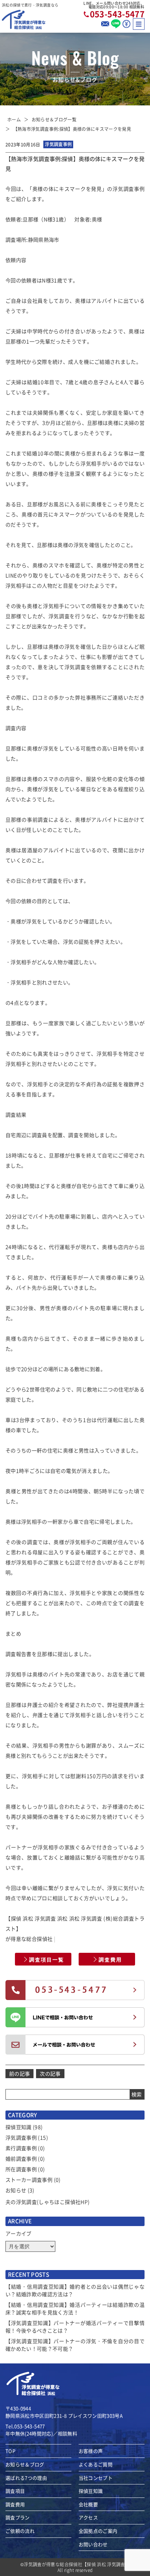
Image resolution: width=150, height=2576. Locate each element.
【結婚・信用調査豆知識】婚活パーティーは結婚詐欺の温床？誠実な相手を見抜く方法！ (75, 2308)
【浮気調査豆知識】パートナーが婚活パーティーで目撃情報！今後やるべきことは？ (75, 2327)
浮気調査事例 (21, 2137)
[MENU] (139, 24)
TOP (10, 2451)
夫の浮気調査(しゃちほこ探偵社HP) (48, 2202)
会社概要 (88, 2504)
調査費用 (110, 1959)
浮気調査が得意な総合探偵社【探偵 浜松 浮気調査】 (77, 2564)
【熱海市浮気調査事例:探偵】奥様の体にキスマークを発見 (72, 129)
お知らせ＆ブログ (25, 2464)
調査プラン (18, 2517)
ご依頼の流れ (20, 2531)
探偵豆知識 (19, 2127)
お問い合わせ (93, 2544)
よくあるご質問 (96, 2464)
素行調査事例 (21, 2148)
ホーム (14, 119)
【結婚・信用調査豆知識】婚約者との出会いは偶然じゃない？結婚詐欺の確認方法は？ (75, 2290)
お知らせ (16, 2190)
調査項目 (15, 2491)
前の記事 (19, 2073)
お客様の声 (91, 2451)
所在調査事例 (21, 2169)
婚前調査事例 (21, 2158)
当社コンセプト (96, 2478)
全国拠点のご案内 (98, 2531)
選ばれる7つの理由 (26, 2478)
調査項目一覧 (47, 1959)
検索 (137, 2094)
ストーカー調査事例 (29, 2180)
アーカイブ (19, 2233)
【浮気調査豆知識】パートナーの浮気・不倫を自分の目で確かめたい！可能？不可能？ (75, 2345)
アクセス (88, 2517)
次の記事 (50, 2073)
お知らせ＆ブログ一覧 (54, 119)
